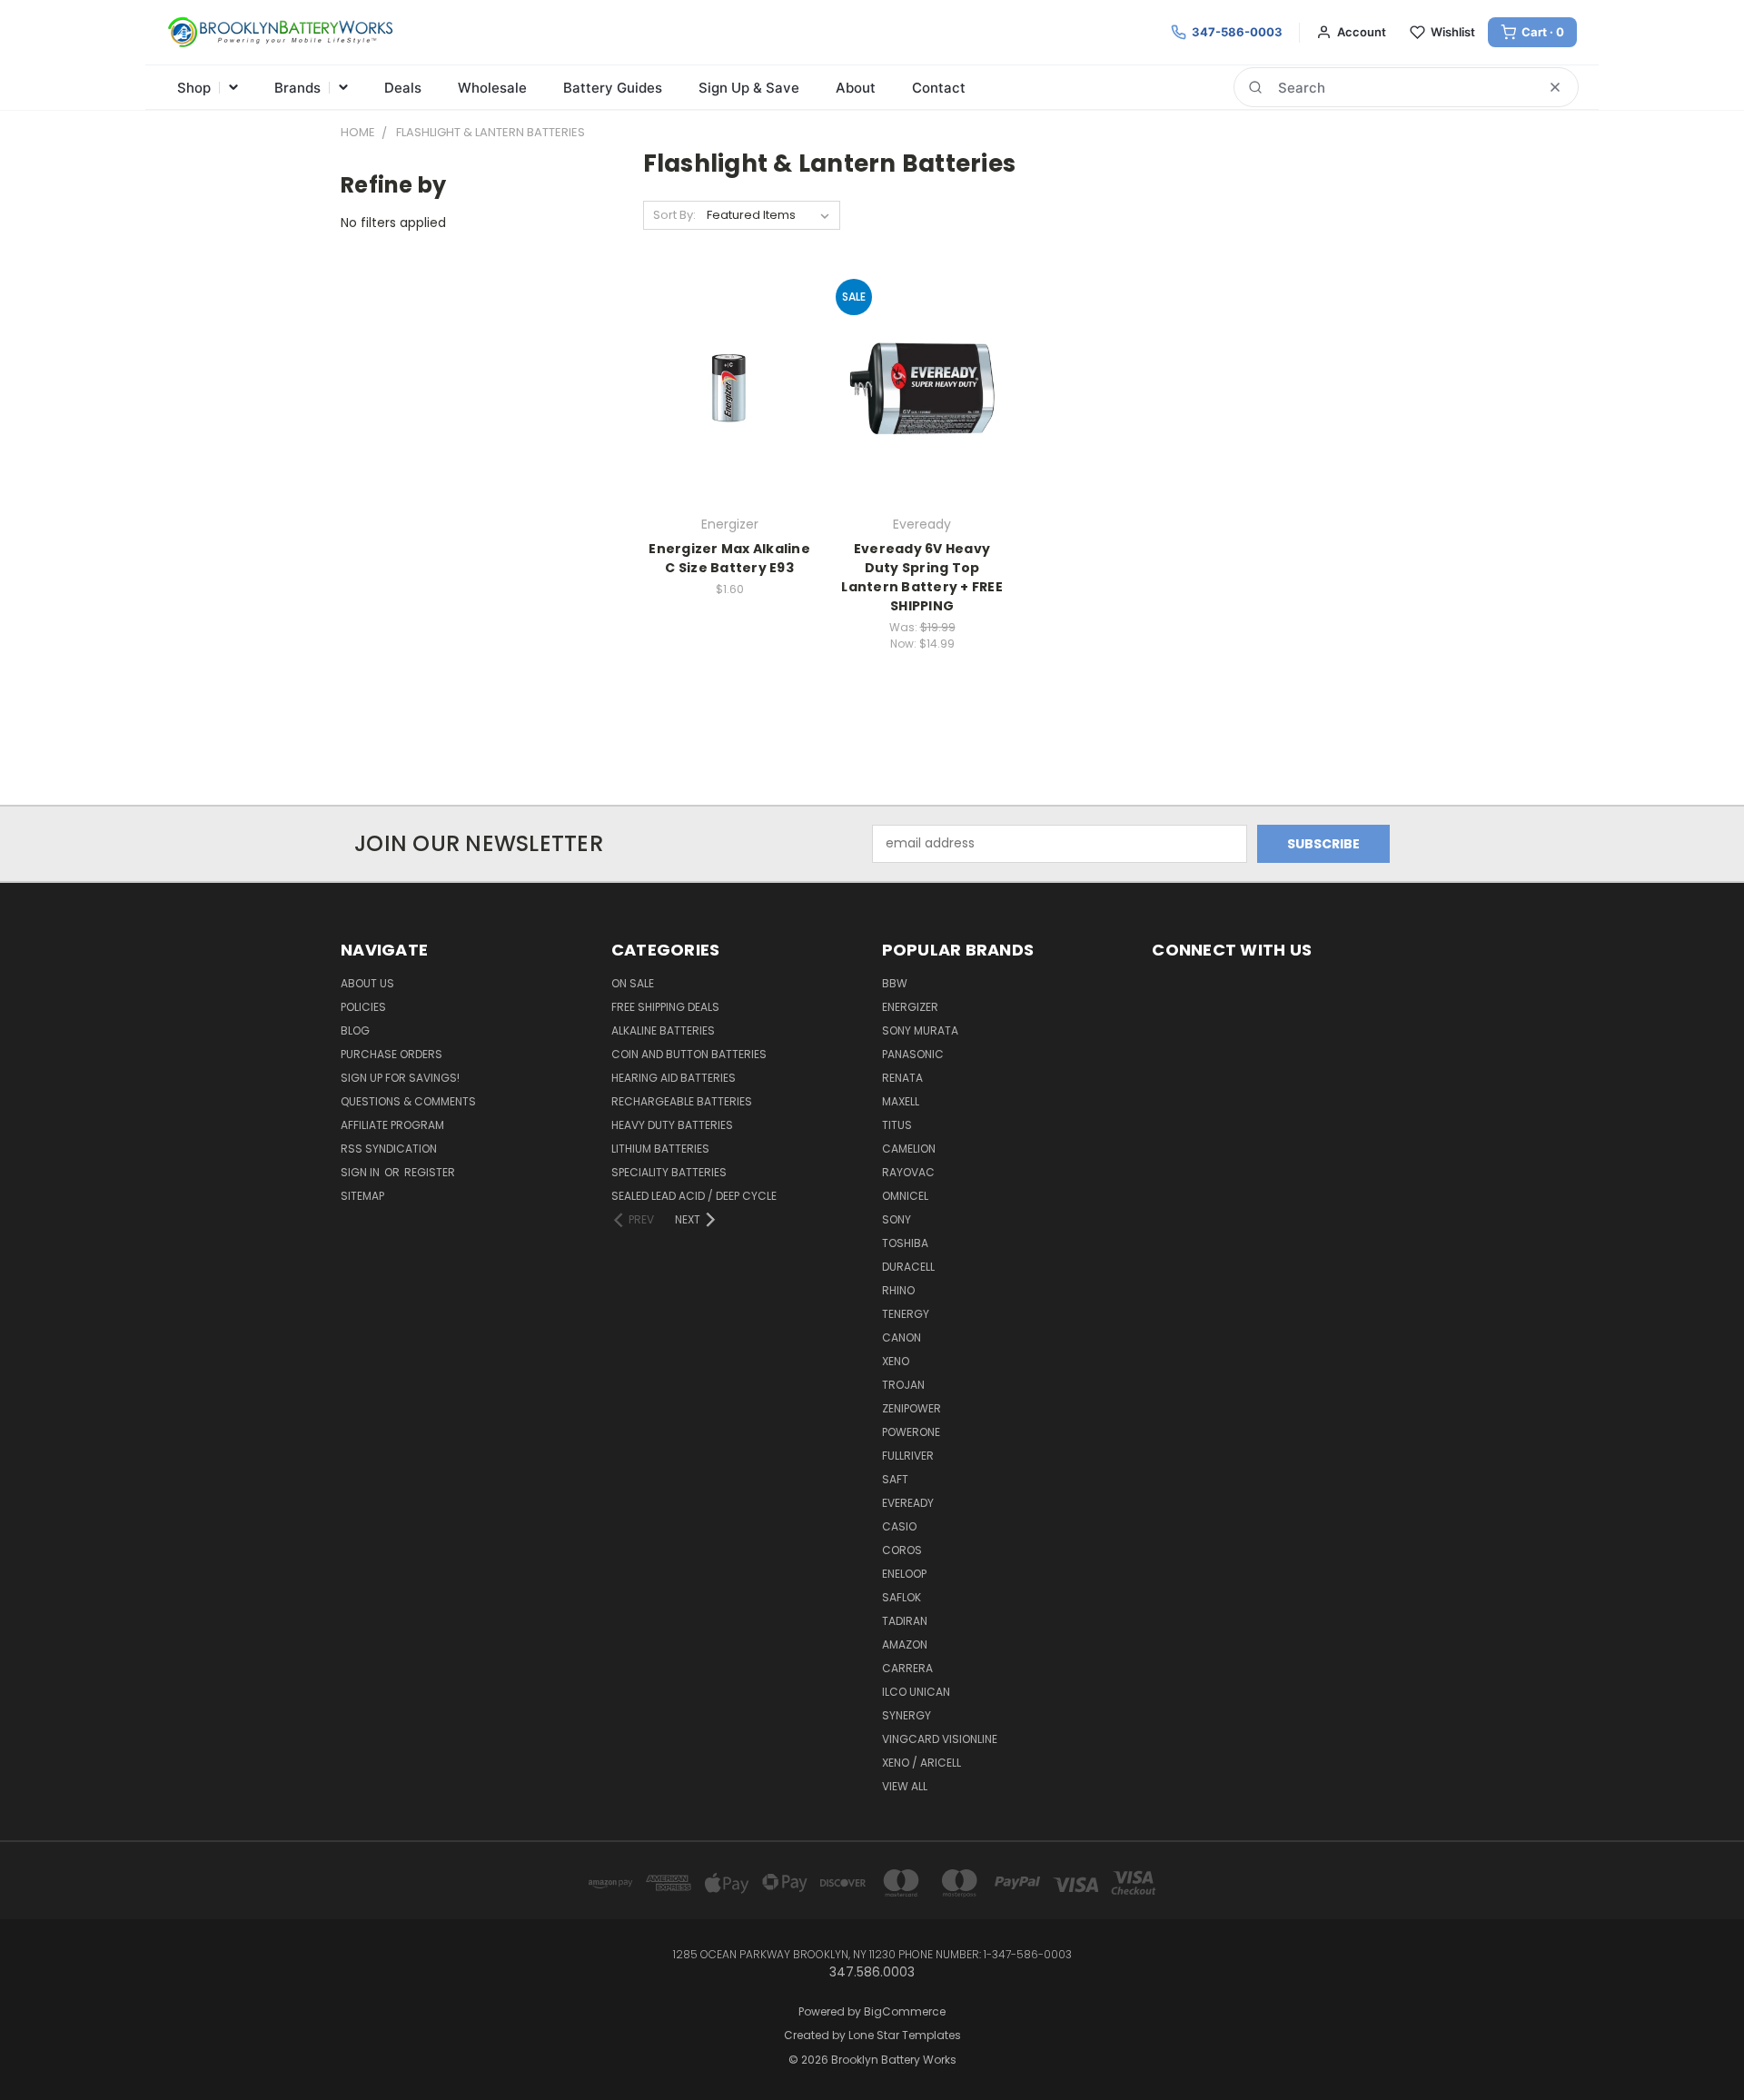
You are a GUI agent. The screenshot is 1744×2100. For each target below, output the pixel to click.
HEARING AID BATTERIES (674, 1078)
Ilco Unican (916, 1692)
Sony (897, 1219)
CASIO (899, 1526)
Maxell (901, 1101)
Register (430, 1172)
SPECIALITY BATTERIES (669, 1172)
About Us (367, 983)
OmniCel (905, 1196)
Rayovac (908, 1172)
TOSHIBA (905, 1243)
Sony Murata (920, 1030)
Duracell (908, 1267)
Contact (939, 88)
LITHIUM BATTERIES (660, 1149)
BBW (895, 983)
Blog (355, 1030)
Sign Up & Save (749, 88)
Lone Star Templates (905, 2035)
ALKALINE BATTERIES (663, 1030)
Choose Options (922, 420)
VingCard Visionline (940, 1739)
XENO (896, 1361)
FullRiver (908, 1456)
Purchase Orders (391, 1054)
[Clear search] (1555, 87)
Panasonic (913, 1054)
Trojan (903, 1385)
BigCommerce (905, 2011)
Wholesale (492, 88)
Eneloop (904, 1574)
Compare (723, 386)
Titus (897, 1125)
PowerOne (911, 1432)
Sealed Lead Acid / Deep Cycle (694, 1196)
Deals (403, 88)
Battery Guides (613, 88)
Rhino (898, 1290)
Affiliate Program (392, 1125)
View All (905, 1786)
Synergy (907, 1715)
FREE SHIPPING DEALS (665, 1007)
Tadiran (905, 1621)
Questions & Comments (408, 1101)
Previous (1696, 2043)
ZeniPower (912, 1408)
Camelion (909, 1149)
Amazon (905, 1644)
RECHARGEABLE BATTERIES (682, 1101)
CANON (902, 1337)
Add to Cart (730, 420)
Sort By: (674, 215)
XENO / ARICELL (922, 1763)
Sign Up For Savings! (400, 1078)
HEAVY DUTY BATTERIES (672, 1125)
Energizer (910, 1007)
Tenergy (906, 1314)
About (856, 88)
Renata (902, 1078)
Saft (895, 1479)
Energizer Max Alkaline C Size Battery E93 (729, 558)
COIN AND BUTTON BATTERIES (689, 1054)
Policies (363, 1007)
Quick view (729, 351)
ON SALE (633, 983)
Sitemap (362, 1196)
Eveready (908, 1503)
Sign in (362, 1172)
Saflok (902, 1597)
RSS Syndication (389, 1149)
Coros (902, 1550)
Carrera (907, 1668)
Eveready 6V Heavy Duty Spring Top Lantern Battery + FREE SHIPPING (922, 577)
